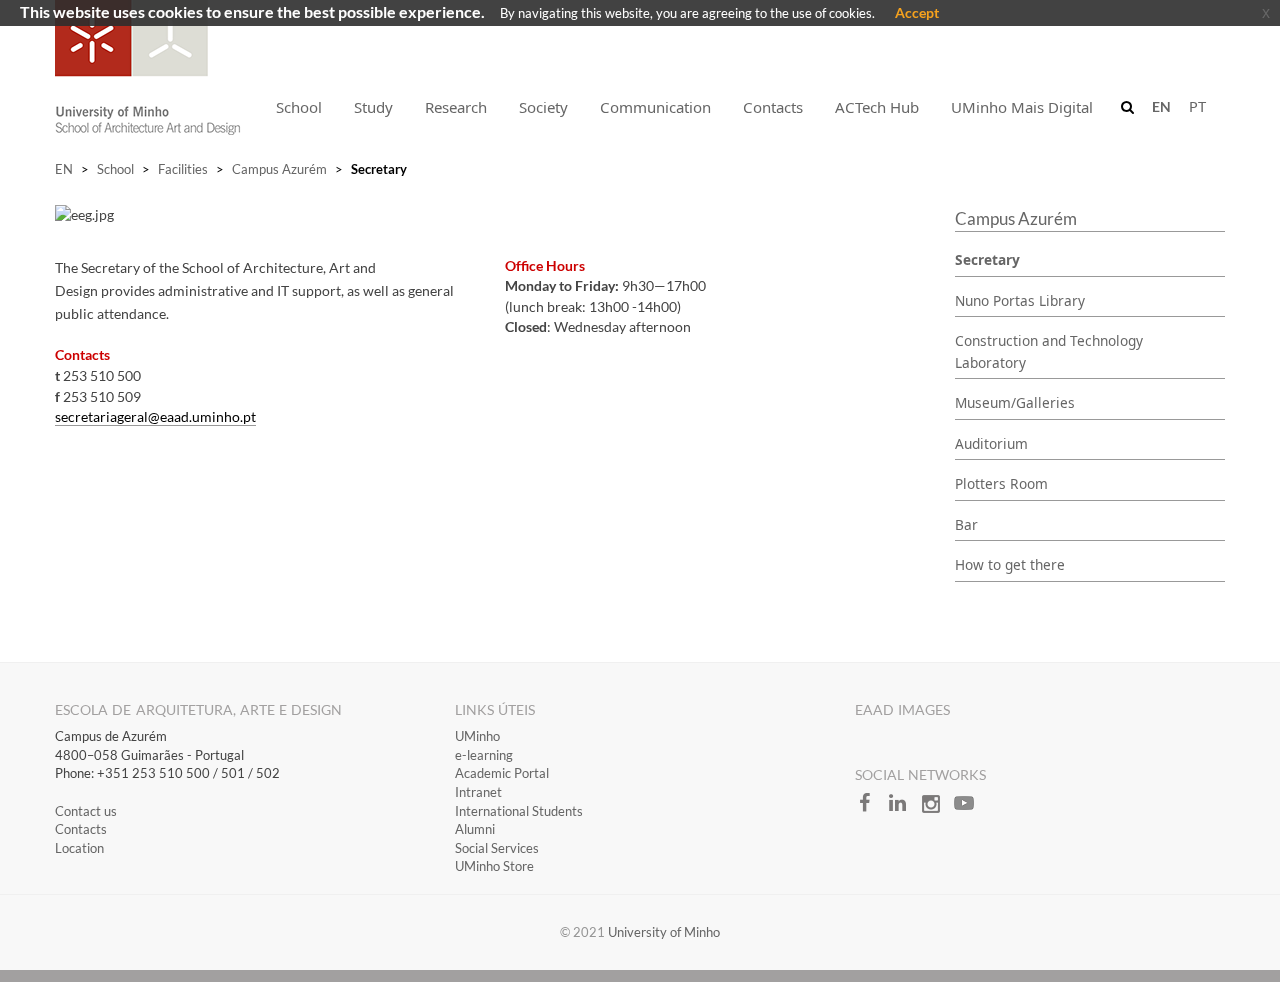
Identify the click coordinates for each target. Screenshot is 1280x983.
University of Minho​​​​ (664, 932)
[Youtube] (969, 809)
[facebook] (871, 809)
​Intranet (478, 792)
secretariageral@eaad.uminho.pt (155, 416)
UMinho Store (494, 866)
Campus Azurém (279, 169)
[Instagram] (937, 809)
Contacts (81, 829)
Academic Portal (502, 773)
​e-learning (484, 755)
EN (64, 169)
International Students (519, 811)
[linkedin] (904, 809)
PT (1197, 106)
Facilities (183, 169)
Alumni (475, 829)
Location (79, 848)
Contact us (86, 811)
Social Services (497, 848)
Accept (917, 12)
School (115, 169)
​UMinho (477, 736)
